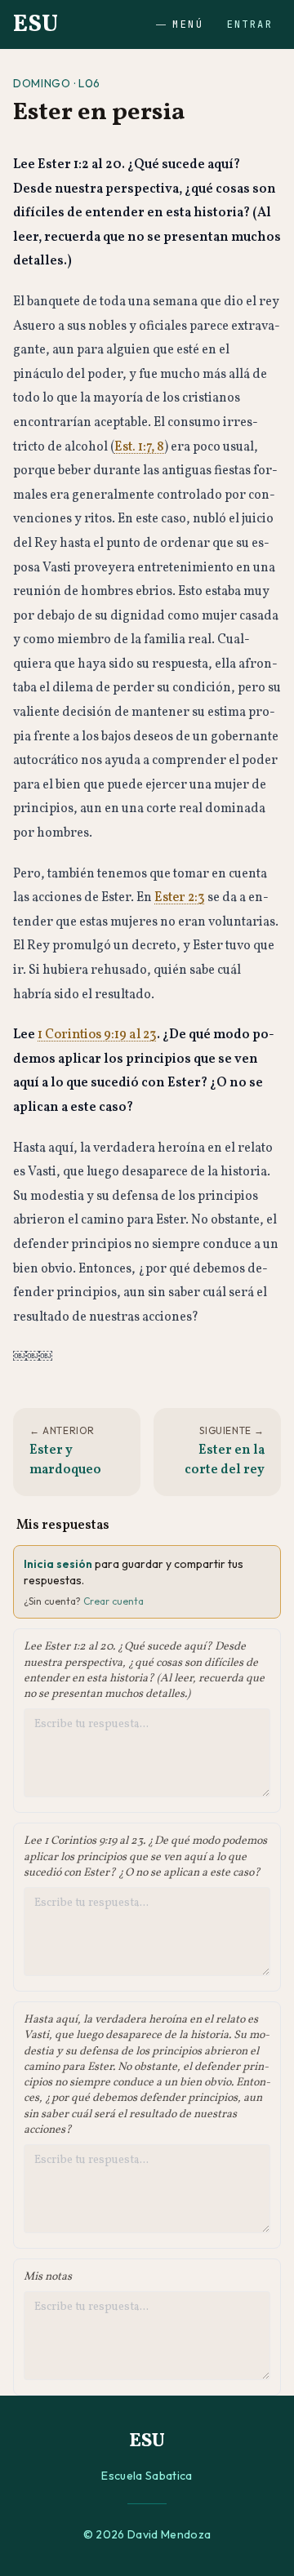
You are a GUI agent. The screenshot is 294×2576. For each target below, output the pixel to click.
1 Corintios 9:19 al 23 (97, 1035)
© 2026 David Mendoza (147, 2534)
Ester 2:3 (180, 898)
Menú (188, 24)
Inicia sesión (58, 1564)
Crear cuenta (114, 1601)
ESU (36, 24)
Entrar (250, 24)
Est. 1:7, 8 (139, 447)
